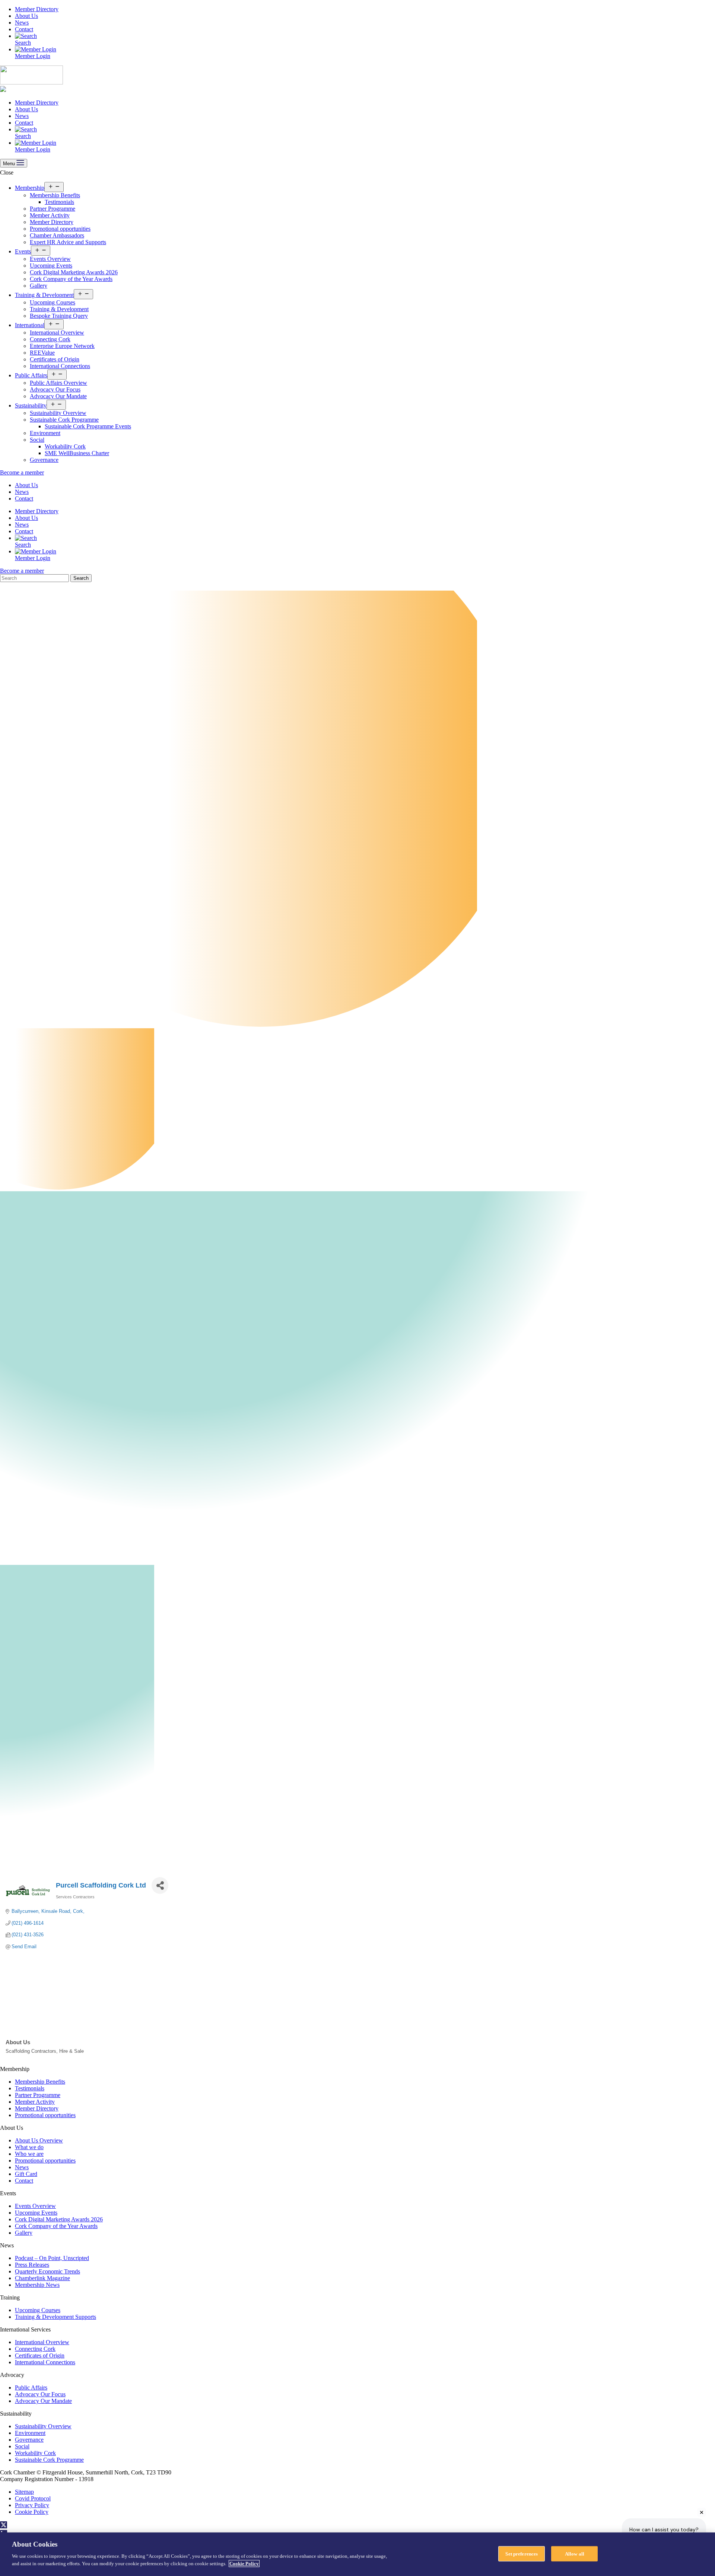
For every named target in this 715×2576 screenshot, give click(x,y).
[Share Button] (160, 1885)
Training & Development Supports (55, 2317)
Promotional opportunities (60, 229)
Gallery (39, 286)
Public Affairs (31, 375)
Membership (30, 188)
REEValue (42, 353)
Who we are (29, 2154)
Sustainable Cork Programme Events (88, 426)
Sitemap (24, 2492)
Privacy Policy (32, 2505)
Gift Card (26, 2174)
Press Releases (32, 2265)
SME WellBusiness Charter (77, 453)
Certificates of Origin (55, 359)
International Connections (60, 366)
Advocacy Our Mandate (58, 396)
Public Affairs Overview (58, 383)
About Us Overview (39, 2140)
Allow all (575, 2553)
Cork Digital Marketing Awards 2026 (74, 272)
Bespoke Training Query (59, 316)
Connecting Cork (50, 339)
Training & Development (44, 295)
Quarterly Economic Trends (47, 2271)
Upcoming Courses (53, 302)
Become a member (22, 472)
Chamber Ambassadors (57, 235)
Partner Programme (53, 209)
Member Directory (37, 9)
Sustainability (31, 405)
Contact (24, 29)
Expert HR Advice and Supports (68, 242)
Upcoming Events (51, 266)
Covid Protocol (33, 2498)
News (22, 23)
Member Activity (50, 215)
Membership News (37, 2285)
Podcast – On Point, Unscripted (52, 2258)
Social (37, 440)
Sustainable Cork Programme (64, 420)
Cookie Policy (32, 2512)
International (30, 325)
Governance (44, 460)
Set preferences (522, 2553)
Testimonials (59, 202)
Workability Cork (65, 446)
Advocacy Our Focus (55, 389)
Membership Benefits (55, 195)
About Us (26, 16)
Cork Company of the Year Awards (71, 279)
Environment (45, 433)
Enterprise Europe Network (62, 346)
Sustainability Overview (58, 413)
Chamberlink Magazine (42, 2278)
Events (23, 251)
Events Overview (50, 259)
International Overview (57, 333)
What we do (29, 2147)
